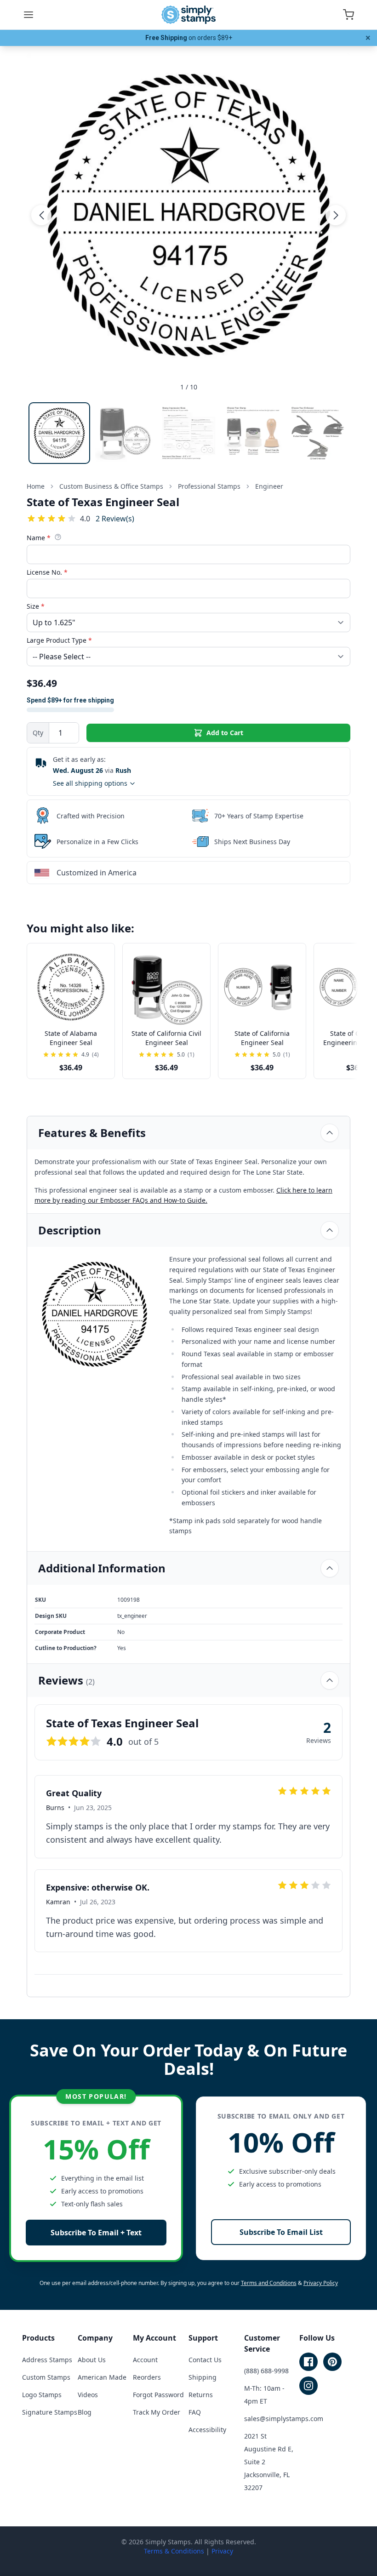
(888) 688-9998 (266, 2371)
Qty (38, 733)
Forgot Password (158, 2395)
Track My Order (157, 2412)
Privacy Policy (321, 2283)
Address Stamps (47, 2360)
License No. (47, 572)
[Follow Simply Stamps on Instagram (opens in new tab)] (308, 2386)
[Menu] (29, 15)
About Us (92, 2360)
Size (36, 606)
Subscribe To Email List (281, 2232)
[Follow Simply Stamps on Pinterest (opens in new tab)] (332, 2362)
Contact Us (205, 2360)
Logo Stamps (42, 2395)
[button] (41, 215)
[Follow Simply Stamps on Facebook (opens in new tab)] (308, 2362)
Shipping (203, 2377)
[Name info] (58, 537)
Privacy (222, 2551)
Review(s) (115, 518)
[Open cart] (348, 15)
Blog (85, 2412)
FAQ (195, 2412)
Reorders (147, 2377)
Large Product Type (59, 640)
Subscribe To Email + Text (96, 2233)
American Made (102, 2377)
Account (145, 2360)
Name (39, 538)
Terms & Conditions (174, 2551)
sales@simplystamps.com (284, 2419)
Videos (88, 2395)
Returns (201, 2395)
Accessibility (207, 2430)
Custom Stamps (46, 2377)
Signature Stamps (50, 2412)
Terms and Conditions (269, 2283)
